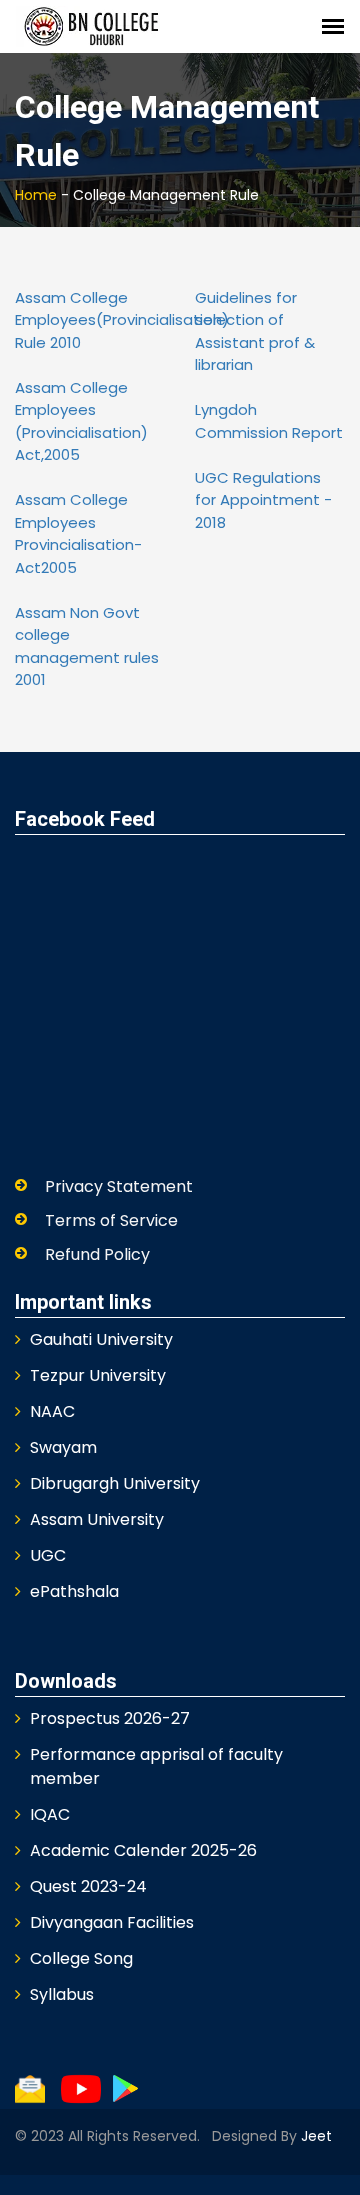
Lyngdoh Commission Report (269, 421)
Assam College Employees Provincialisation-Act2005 (78, 533)
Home (36, 195)
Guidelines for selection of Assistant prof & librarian (255, 331)
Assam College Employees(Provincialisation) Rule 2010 (122, 320)
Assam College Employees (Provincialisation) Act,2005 (81, 421)
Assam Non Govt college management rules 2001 (87, 646)
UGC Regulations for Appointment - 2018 (263, 500)
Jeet (314, 2136)
